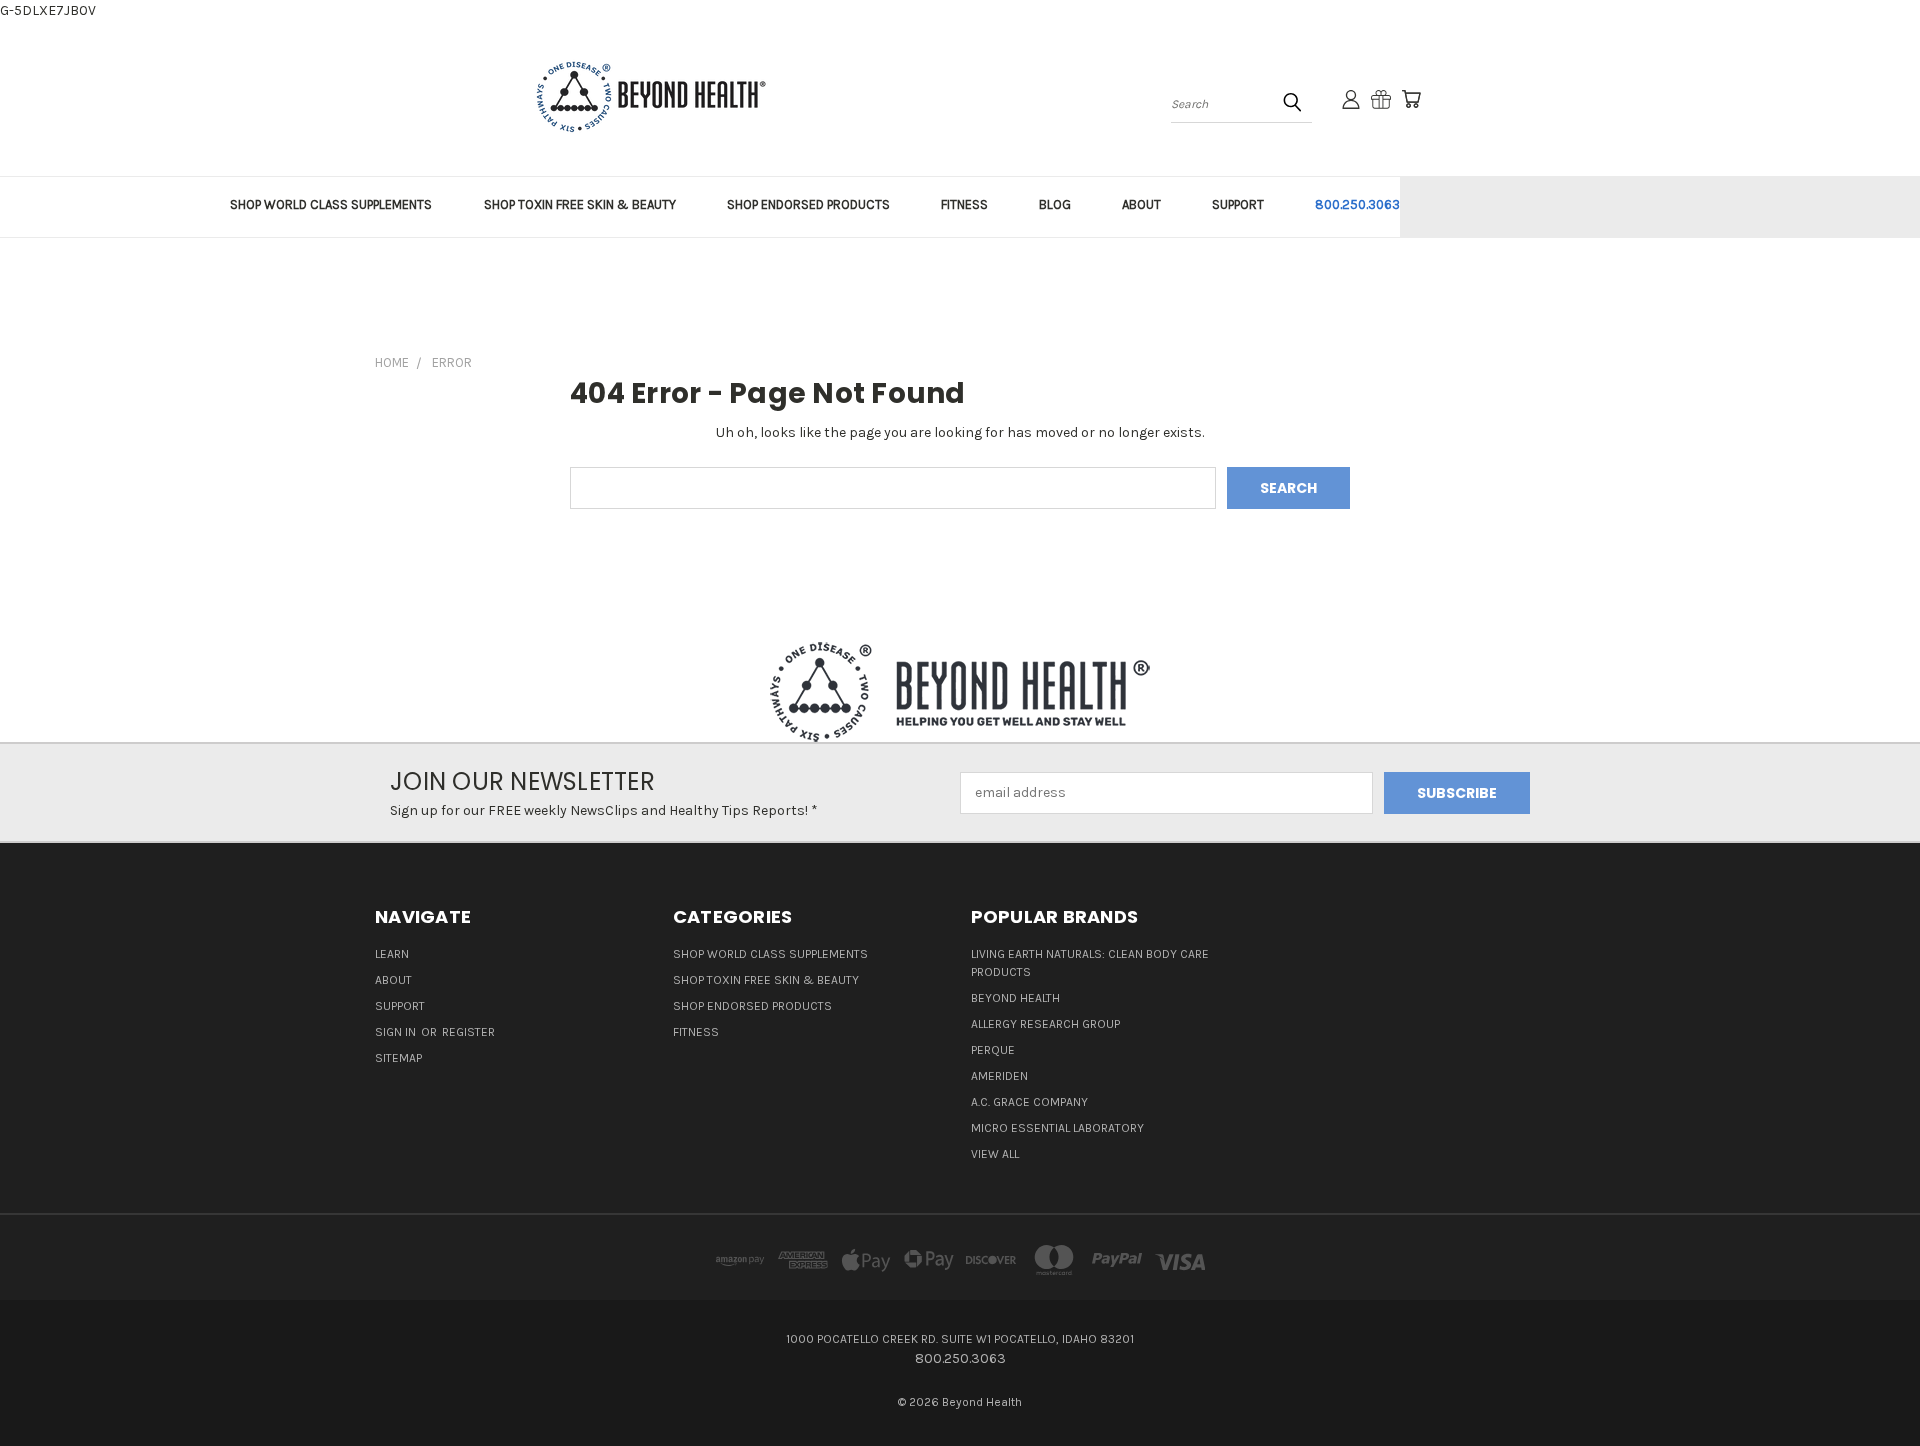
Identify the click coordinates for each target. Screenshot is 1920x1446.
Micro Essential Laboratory (1057, 1128)
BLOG (1055, 204)
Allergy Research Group (1045, 1024)
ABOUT (1141, 204)
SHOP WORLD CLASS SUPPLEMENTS (331, 204)
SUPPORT (1238, 204)
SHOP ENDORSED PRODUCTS (808, 204)
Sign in (397, 1032)
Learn (392, 954)
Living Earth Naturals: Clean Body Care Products (1090, 963)
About (393, 980)
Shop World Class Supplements (770, 954)
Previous (1867, 1383)
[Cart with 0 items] (1411, 99)
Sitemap (398, 1058)
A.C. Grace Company (1029, 1102)
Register (468, 1032)
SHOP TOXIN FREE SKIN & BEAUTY (580, 204)
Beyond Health (1015, 998)
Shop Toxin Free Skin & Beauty (766, 980)
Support (400, 1006)
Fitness (696, 1032)
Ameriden (999, 1076)
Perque (993, 1050)
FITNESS (964, 204)
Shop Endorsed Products (752, 1006)
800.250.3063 (1357, 204)
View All (995, 1154)
